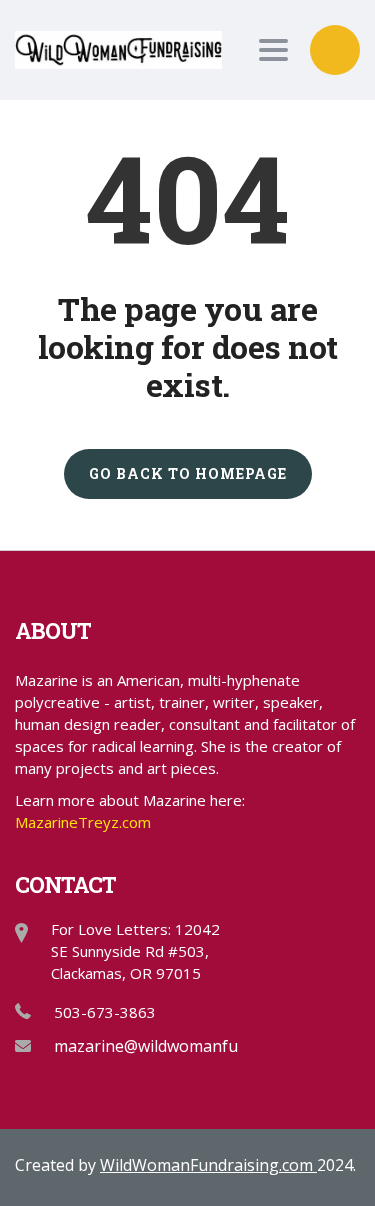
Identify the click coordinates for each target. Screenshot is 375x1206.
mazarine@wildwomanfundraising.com (198, 1046)
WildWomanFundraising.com (208, 1165)
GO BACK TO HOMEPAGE (188, 473)
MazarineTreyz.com (83, 822)
